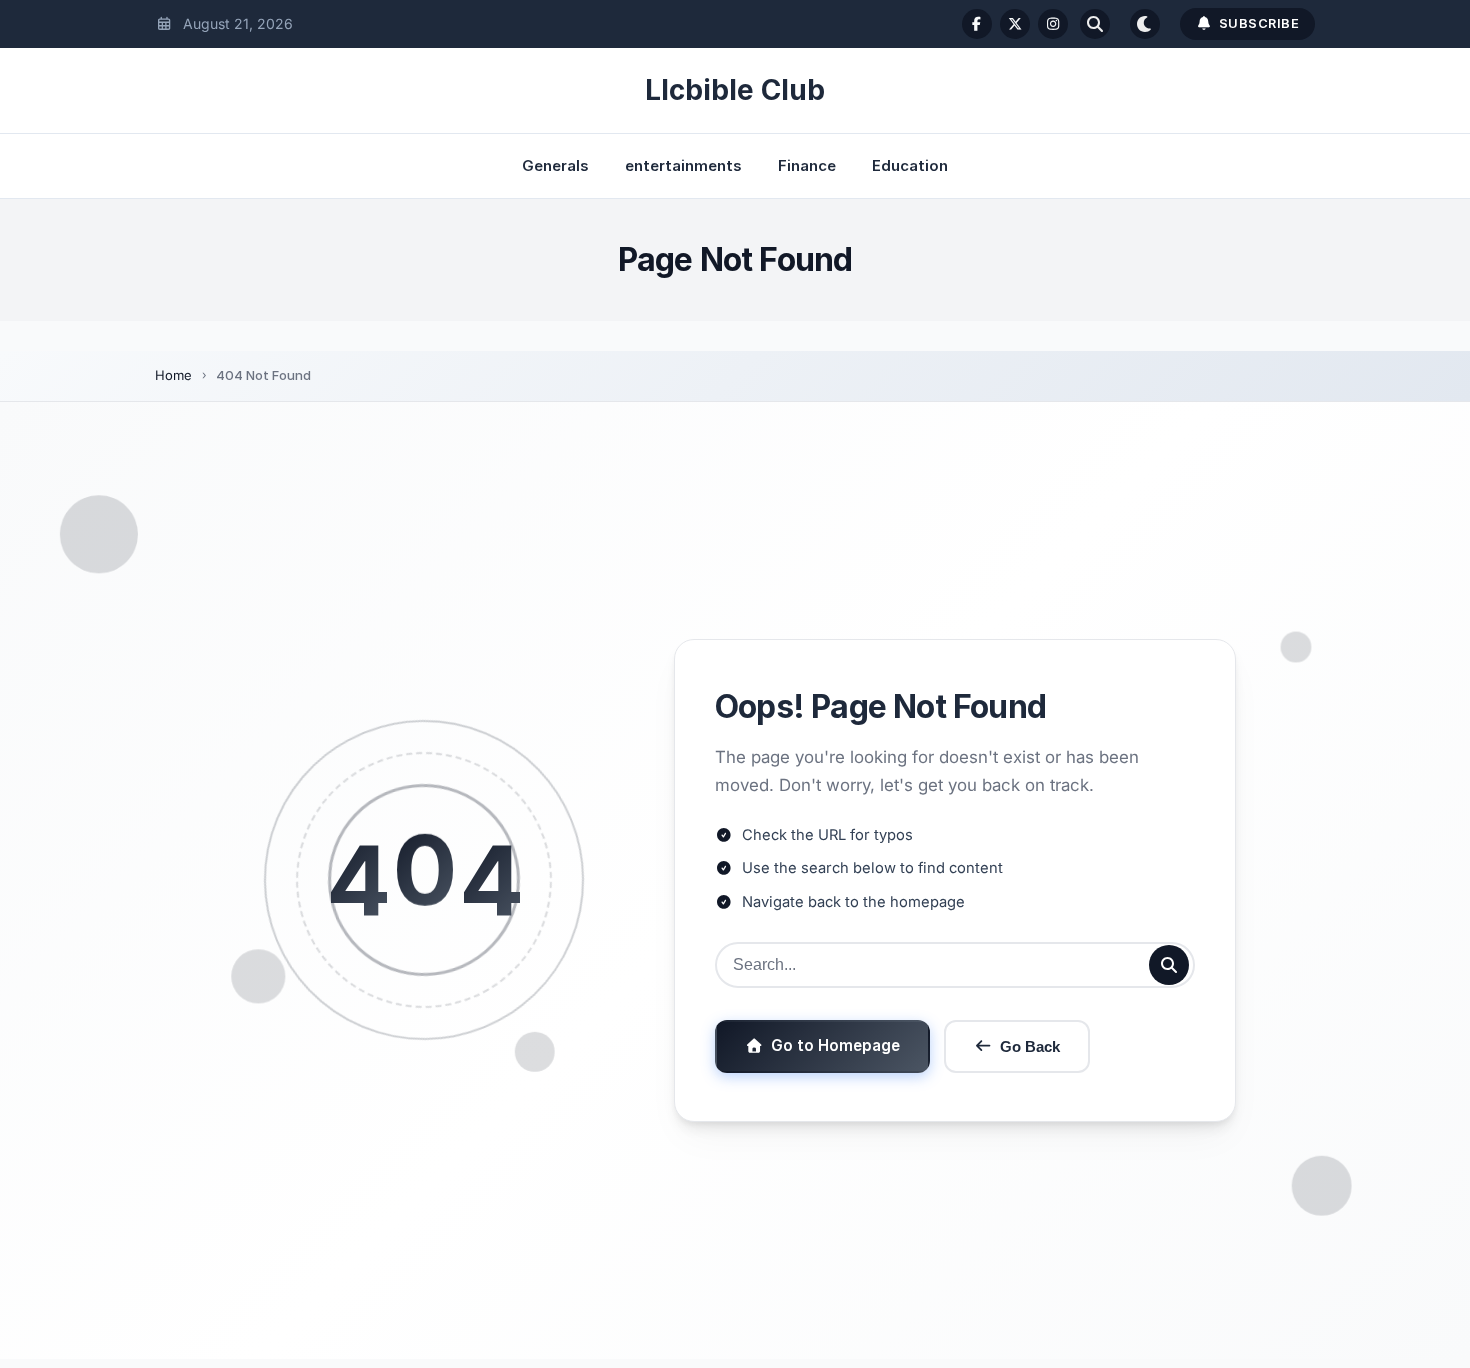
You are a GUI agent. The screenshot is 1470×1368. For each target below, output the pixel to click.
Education (910, 165)
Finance (807, 165)
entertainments (683, 165)
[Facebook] (977, 24)
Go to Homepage (835, 1045)
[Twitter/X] (1015, 24)
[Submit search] (1169, 965)
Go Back (1030, 1046)
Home (173, 375)
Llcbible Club (735, 90)
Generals (555, 165)
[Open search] (1095, 24)
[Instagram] (1053, 24)
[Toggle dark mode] (1145, 24)
